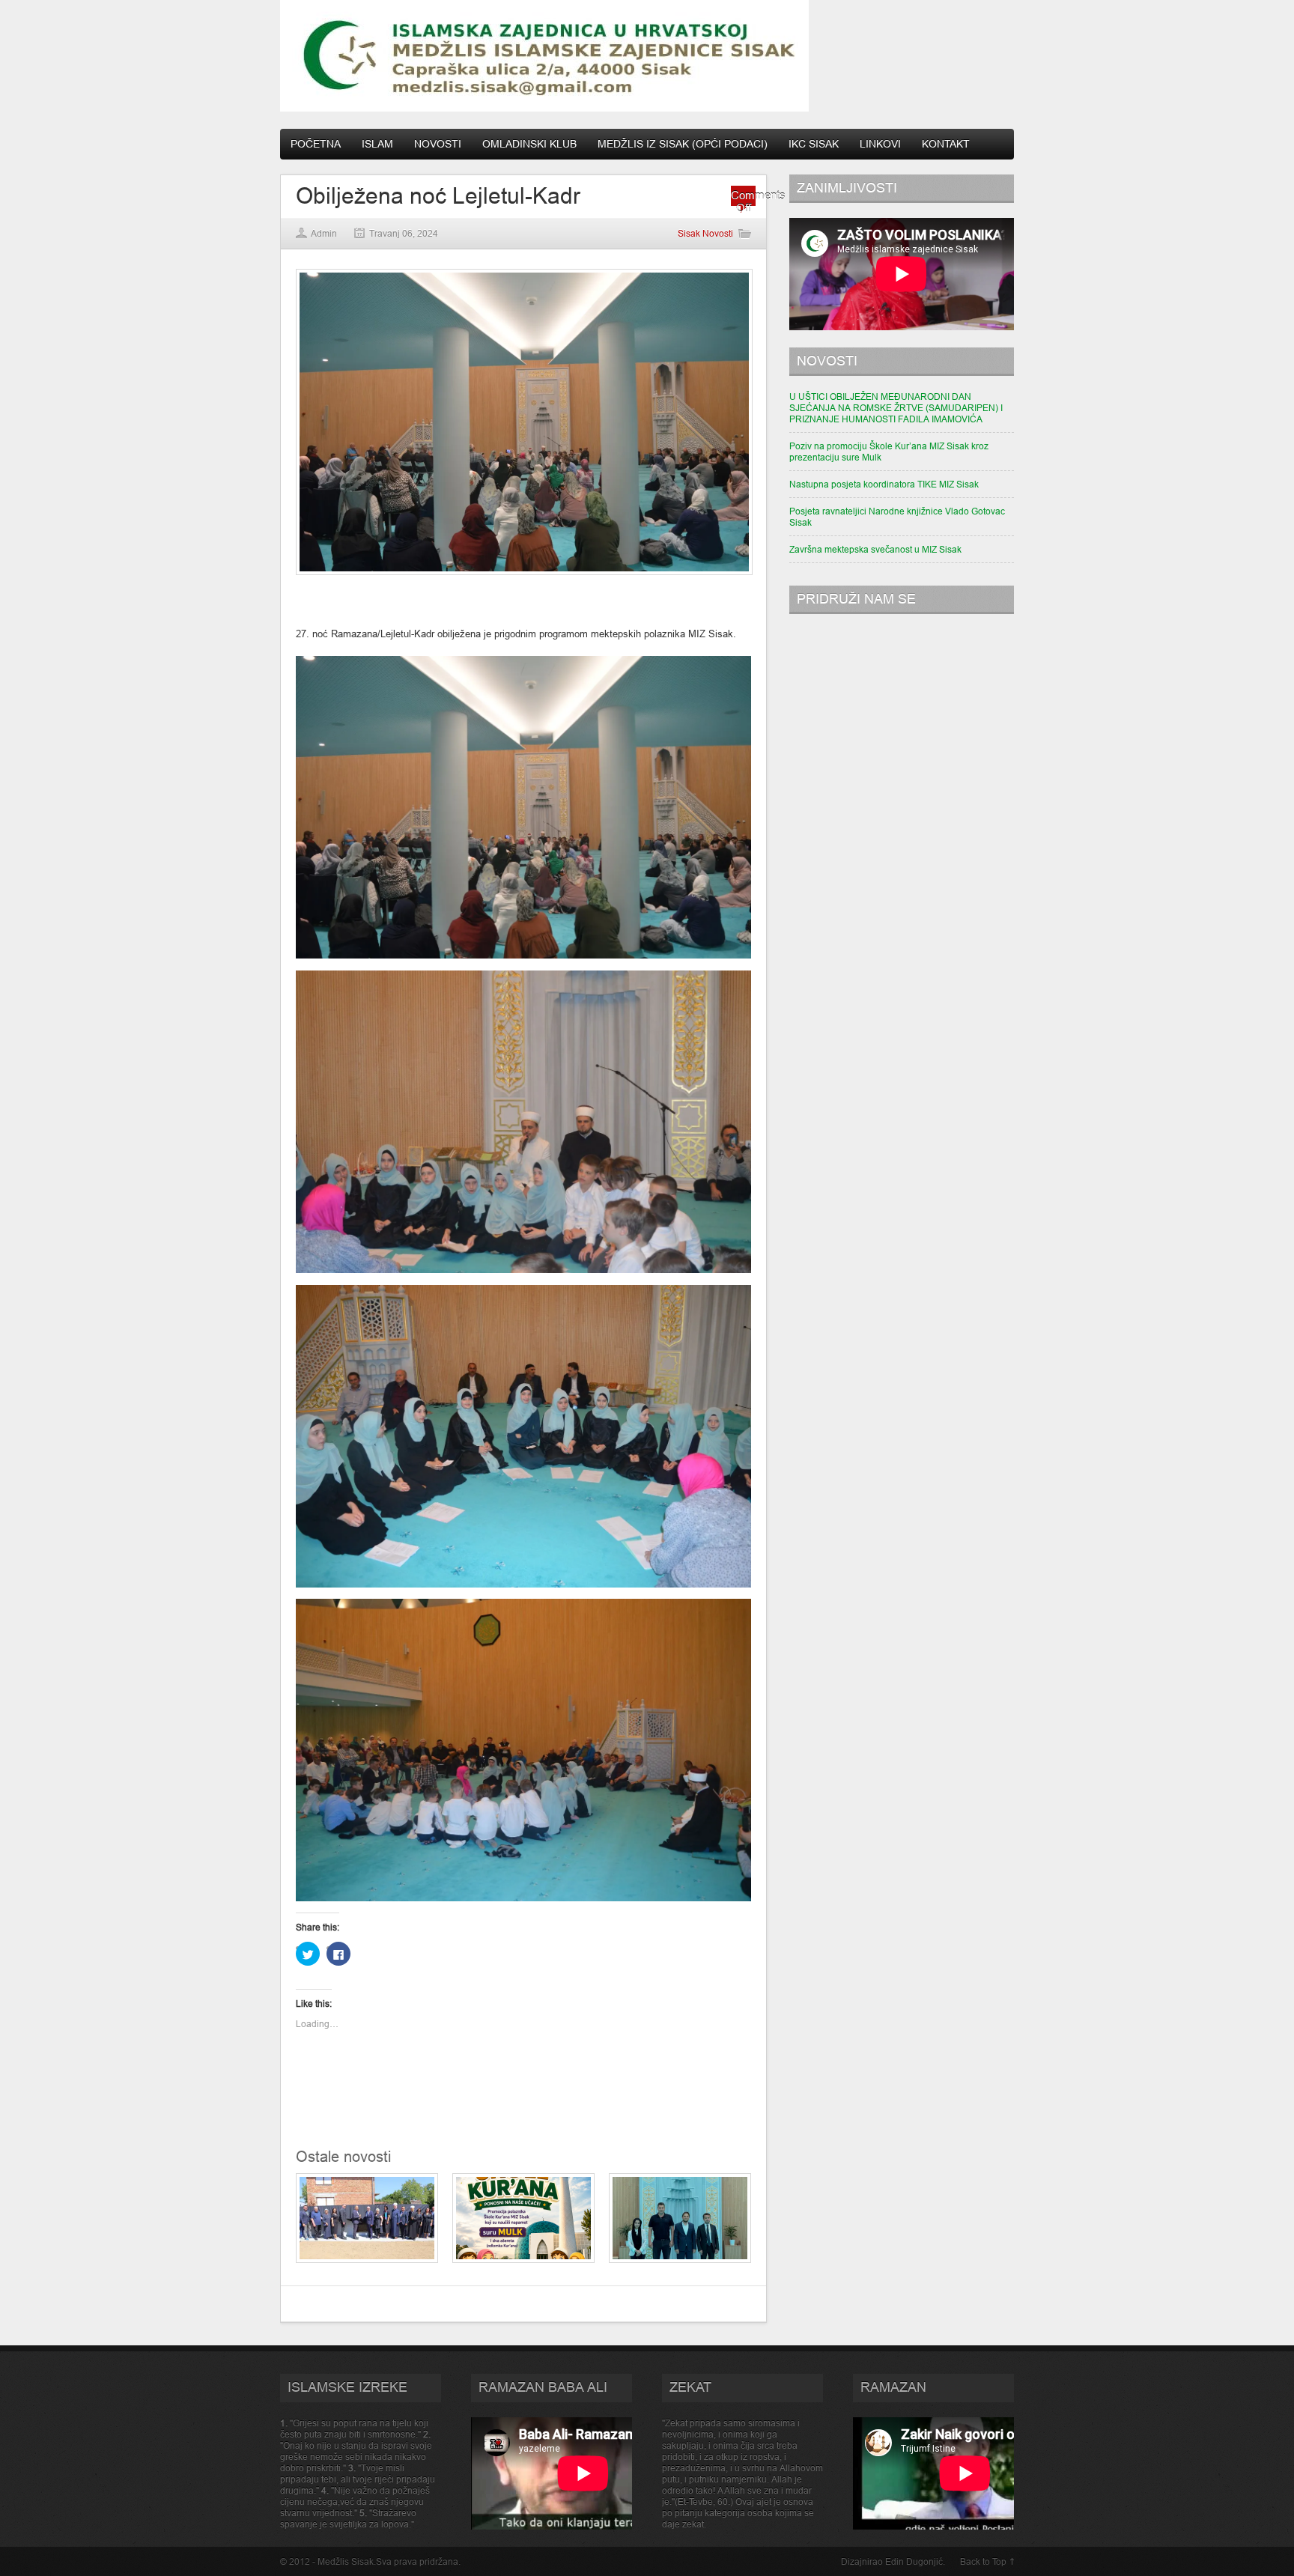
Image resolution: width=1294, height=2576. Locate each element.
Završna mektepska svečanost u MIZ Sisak (875, 549)
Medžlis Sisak (346, 2561)
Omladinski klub (529, 144)
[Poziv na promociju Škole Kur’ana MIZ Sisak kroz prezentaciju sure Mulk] (523, 2260)
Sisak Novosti (705, 233)
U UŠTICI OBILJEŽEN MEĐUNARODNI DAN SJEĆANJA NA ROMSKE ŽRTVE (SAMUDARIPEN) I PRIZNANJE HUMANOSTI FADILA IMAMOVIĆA (896, 408)
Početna (316, 144)
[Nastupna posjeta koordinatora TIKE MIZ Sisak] (680, 2260)
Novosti (438, 144)
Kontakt (946, 144)
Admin (324, 233)
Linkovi (880, 144)
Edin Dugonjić (914, 2561)
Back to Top (983, 2561)
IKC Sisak (814, 144)
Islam (377, 144)
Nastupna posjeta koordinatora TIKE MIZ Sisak (884, 484)
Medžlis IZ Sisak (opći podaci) (683, 144)
